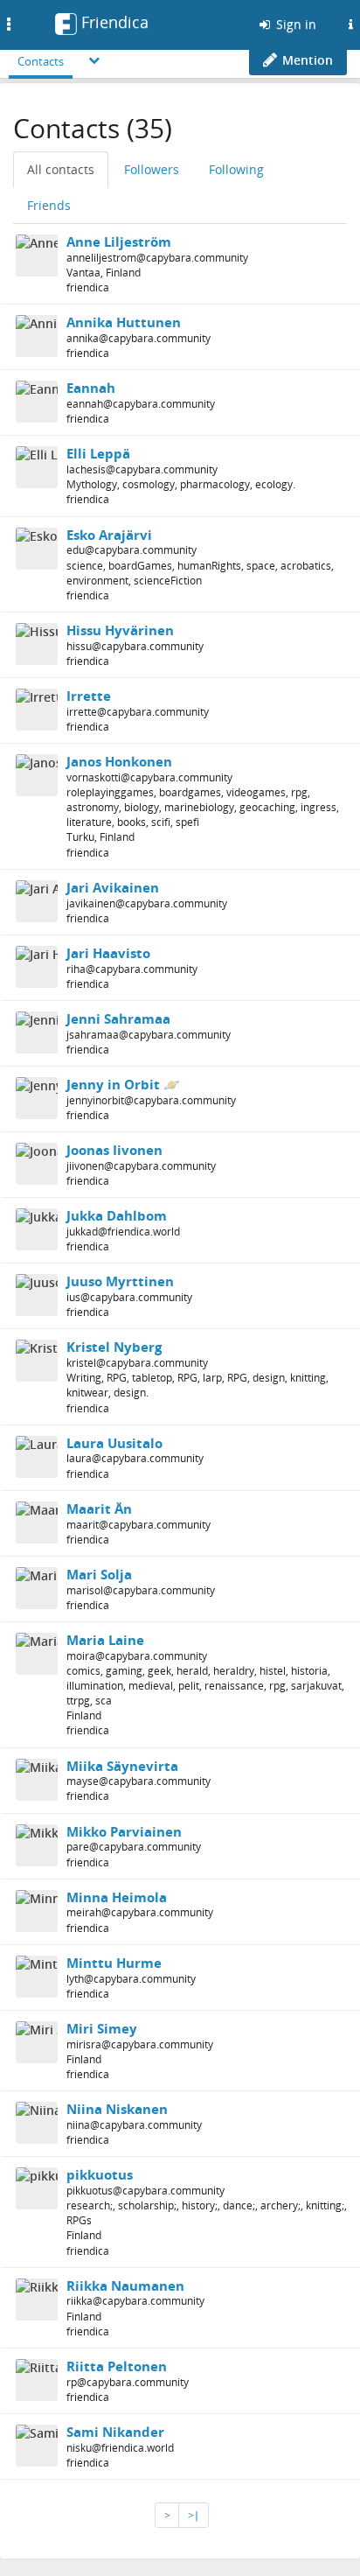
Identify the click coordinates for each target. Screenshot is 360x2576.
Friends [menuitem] (49, 205)
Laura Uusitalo (114, 1443)
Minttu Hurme (114, 1963)
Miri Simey (102, 2028)
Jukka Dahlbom (117, 1215)
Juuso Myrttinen (120, 1281)
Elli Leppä (98, 453)
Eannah (91, 388)
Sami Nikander (115, 2432)
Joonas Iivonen (114, 1150)
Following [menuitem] (236, 169)
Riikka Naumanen (125, 2285)
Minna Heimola (117, 1897)
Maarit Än (99, 1508)
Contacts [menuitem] (41, 61)
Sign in (294, 24)
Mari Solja (99, 1574)
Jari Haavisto (108, 953)
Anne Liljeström (119, 241)
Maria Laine (105, 1640)
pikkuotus (100, 2174)
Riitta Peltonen (117, 2366)
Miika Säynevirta (122, 1766)
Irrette (89, 696)
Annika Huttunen (124, 322)
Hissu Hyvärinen (120, 630)
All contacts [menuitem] (61, 169)
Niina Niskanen (117, 2109)
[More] (94, 60)
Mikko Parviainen (124, 1831)
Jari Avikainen (113, 887)
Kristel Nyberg (114, 1347)
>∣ (194, 2515)
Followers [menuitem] (152, 169)
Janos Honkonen (119, 761)
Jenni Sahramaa (118, 1018)
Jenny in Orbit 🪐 (123, 1084)
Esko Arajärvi (109, 535)
